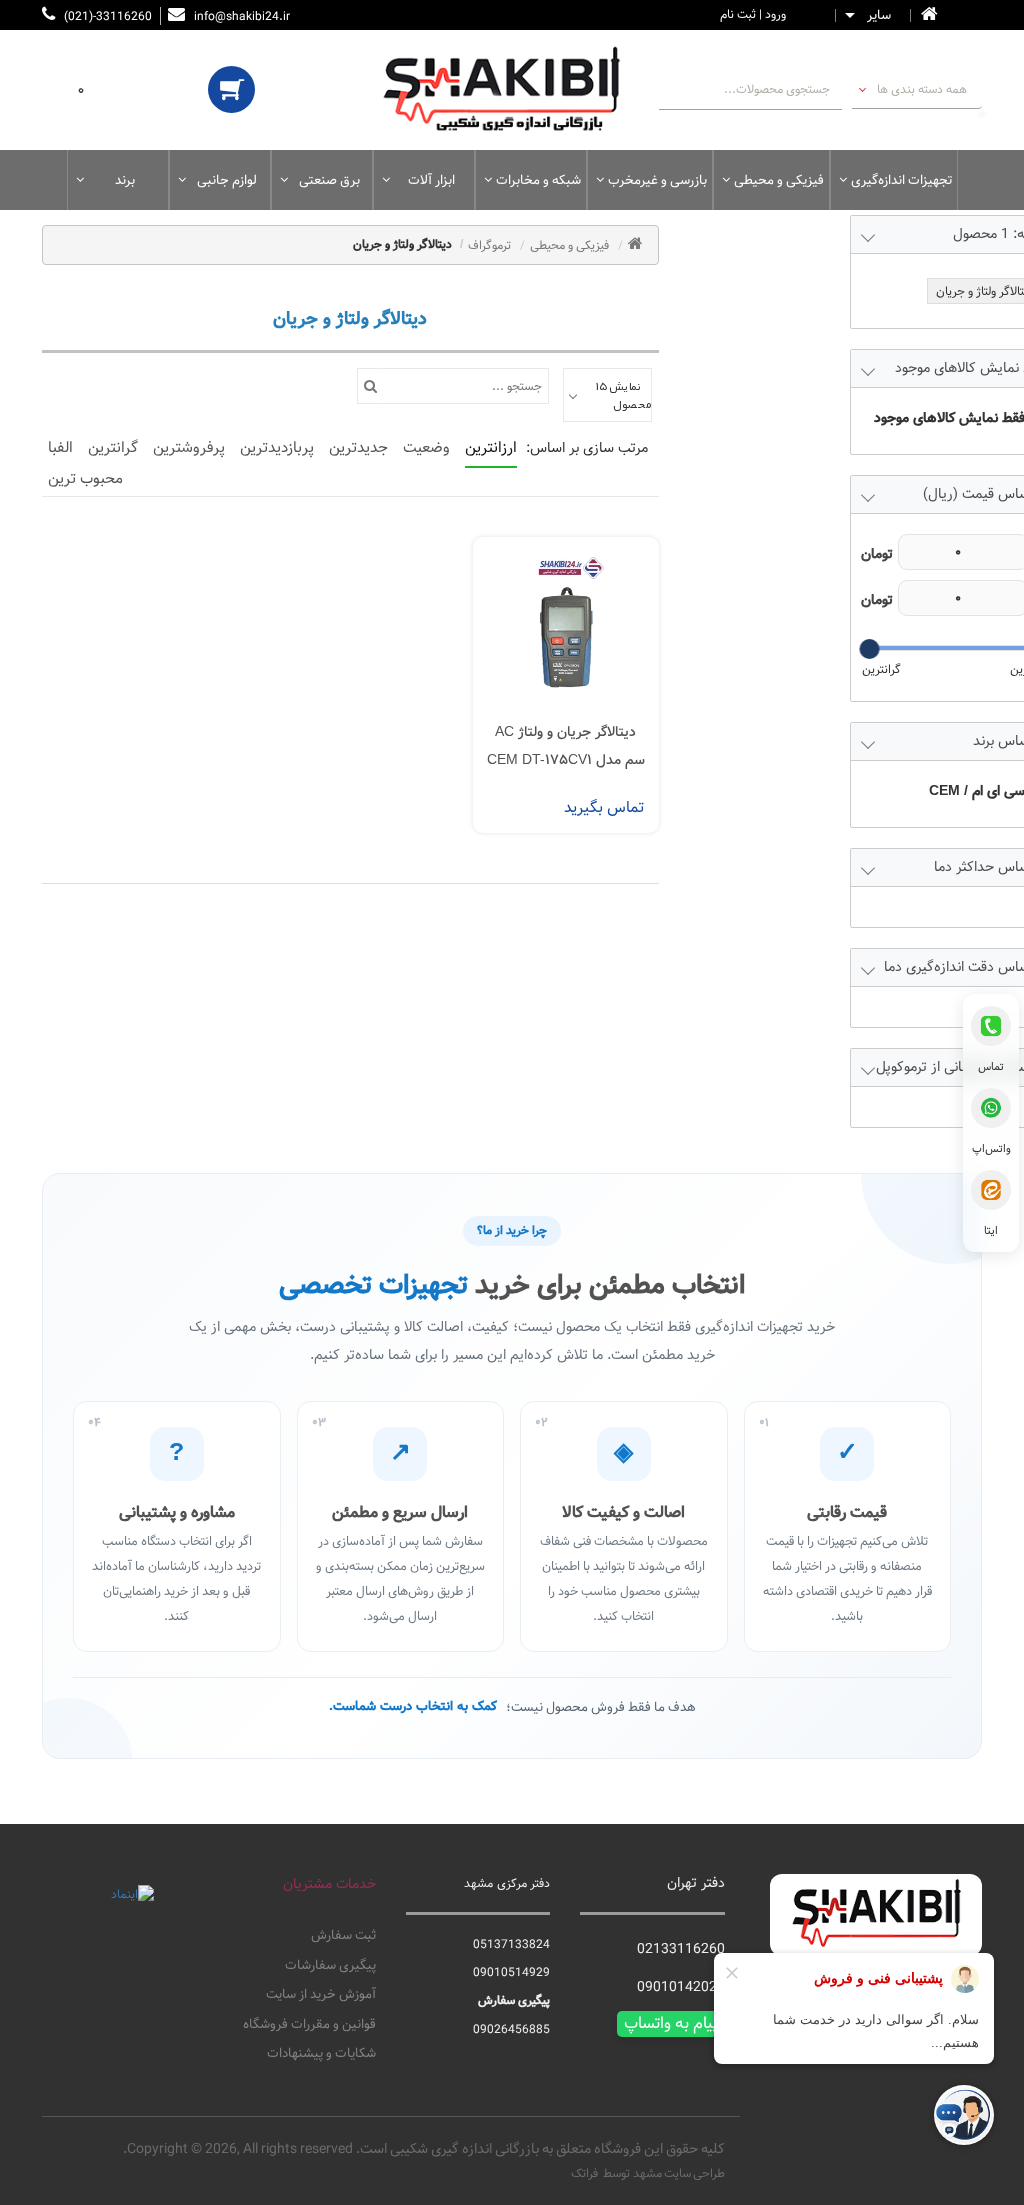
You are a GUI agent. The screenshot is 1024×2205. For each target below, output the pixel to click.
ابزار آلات (431, 180)
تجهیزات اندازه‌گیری (901, 180)
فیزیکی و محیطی (779, 180)
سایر (879, 16)
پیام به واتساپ (671, 2024)
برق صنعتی (329, 180)
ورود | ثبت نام (753, 14)
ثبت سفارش (343, 1936)
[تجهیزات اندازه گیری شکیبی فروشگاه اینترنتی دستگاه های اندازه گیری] (511, 90)
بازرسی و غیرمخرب (657, 180)
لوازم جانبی (227, 180)
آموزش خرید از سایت (320, 1995)
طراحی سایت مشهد (679, 2173)
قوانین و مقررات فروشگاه (309, 2025)
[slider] (869, 649)
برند (125, 180)
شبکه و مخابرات (538, 180)
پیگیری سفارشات (330, 1966)
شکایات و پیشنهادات (321, 2054)
